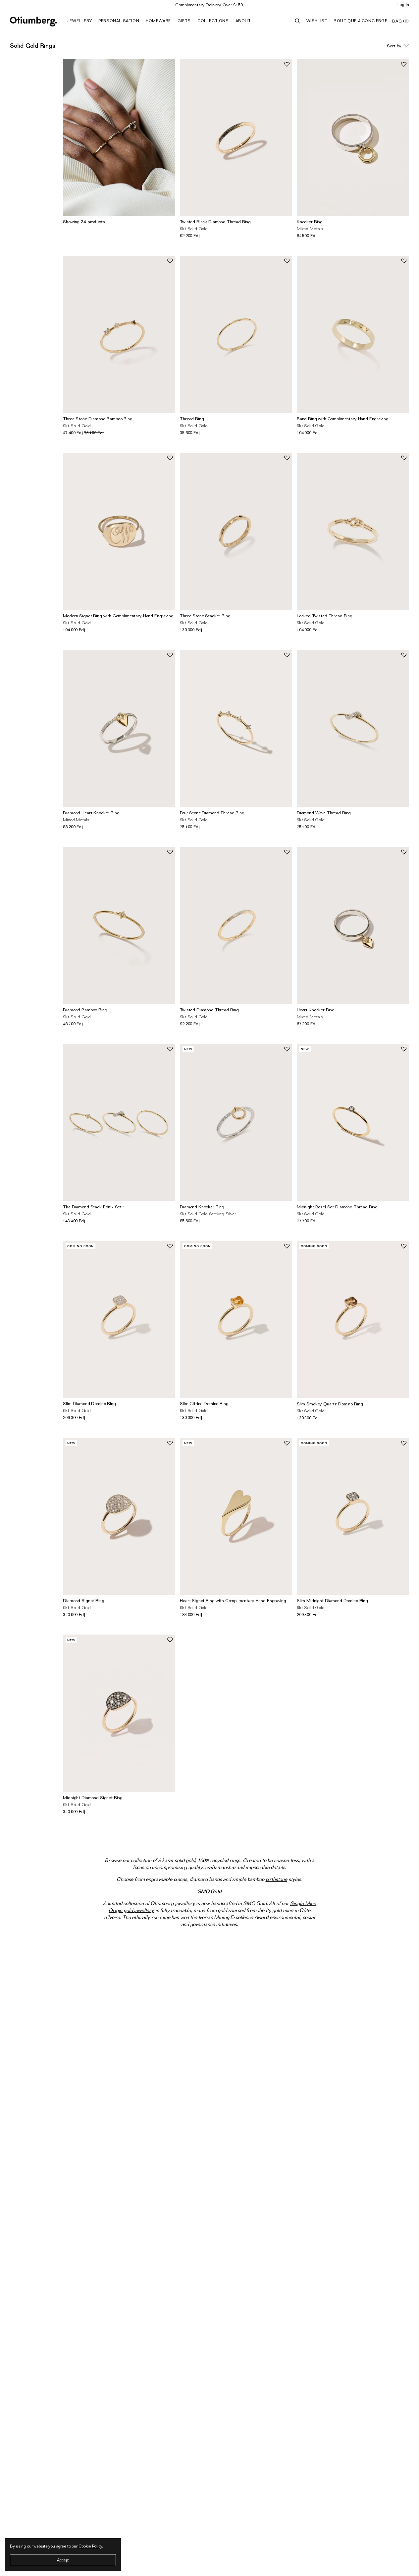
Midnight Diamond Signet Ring (93, 1797)
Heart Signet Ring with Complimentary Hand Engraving (233, 1600)
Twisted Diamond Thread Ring (209, 1010)
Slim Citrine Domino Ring (204, 1403)
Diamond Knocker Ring (202, 1207)
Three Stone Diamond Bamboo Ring (98, 419)
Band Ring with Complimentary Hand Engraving (343, 419)
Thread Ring (192, 419)
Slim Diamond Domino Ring (89, 1403)
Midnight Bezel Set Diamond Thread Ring (337, 1207)
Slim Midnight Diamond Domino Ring (332, 1600)
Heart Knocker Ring (316, 1010)
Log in (403, 4)
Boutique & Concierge (360, 21)
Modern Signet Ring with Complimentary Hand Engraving (118, 616)
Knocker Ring (310, 222)
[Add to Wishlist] (287, 64)
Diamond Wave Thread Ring (324, 813)
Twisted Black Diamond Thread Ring (215, 222)
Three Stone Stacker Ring (205, 616)
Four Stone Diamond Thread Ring (212, 813)
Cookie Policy (90, 2546)
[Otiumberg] (33, 22)
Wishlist (317, 21)
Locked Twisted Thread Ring (325, 616)
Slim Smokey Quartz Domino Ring (330, 1404)
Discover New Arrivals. (210, 5)
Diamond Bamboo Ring (85, 1010)
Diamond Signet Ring (83, 1600)
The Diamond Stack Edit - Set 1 (94, 1207)
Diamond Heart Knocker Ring (91, 813)
